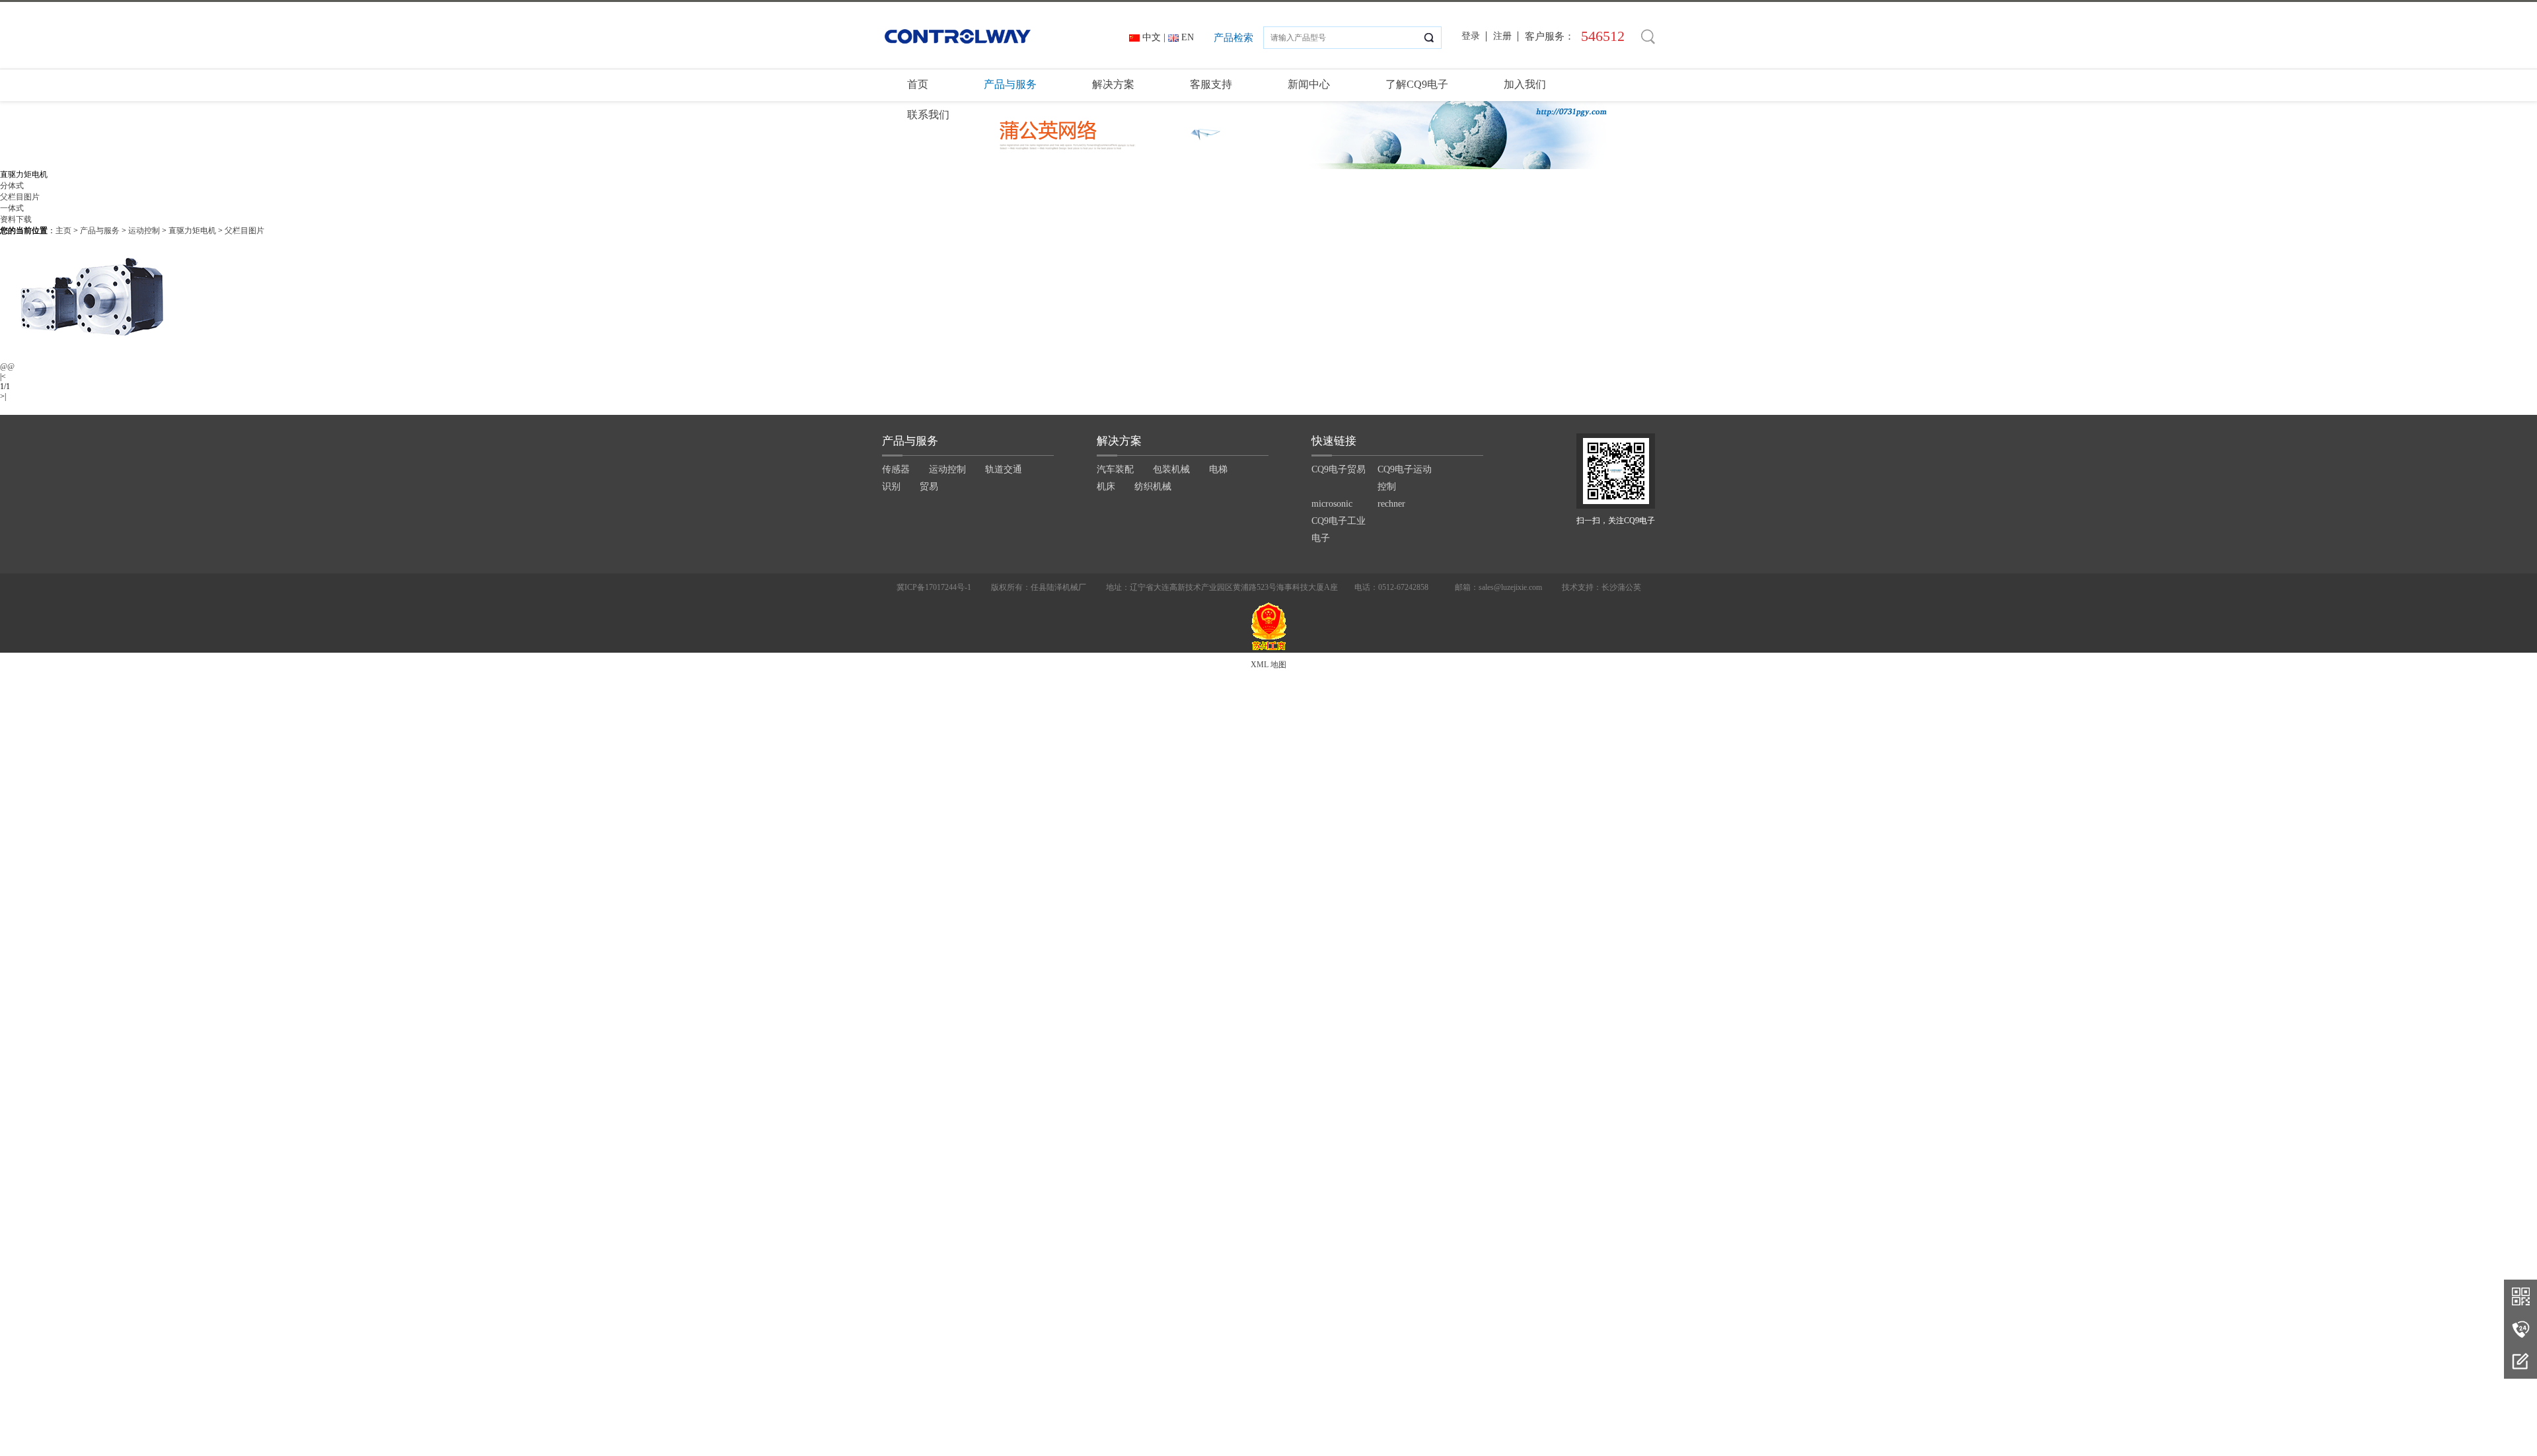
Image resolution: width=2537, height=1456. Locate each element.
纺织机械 (1153, 487)
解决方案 (1113, 84)
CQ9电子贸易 (1339, 469)
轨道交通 (1004, 469)
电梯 (1218, 469)
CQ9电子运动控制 (1405, 478)
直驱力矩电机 (192, 231)
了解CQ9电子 (1417, 84)
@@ (7, 367)
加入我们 (1525, 84)
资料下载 (16, 219)
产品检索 (1233, 38)
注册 (1502, 36)
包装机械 (1171, 469)
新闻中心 (1309, 84)
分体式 (12, 186)
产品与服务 (1010, 84)
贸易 (929, 487)
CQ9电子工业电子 (1339, 529)
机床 (1106, 487)
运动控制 (144, 231)
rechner (1391, 504)
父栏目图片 (20, 197)
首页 (918, 84)
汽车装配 (1115, 469)
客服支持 (1211, 84)
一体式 (12, 208)
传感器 (896, 469)
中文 (1152, 37)
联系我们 (928, 115)
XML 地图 (1268, 665)
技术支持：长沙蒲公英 (1601, 587)
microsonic (1332, 504)
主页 (63, 231)
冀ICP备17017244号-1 (934, 587)
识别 (891, 487)
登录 (1471, 36)
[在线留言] (2520, 1362)
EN (1188, 37)
